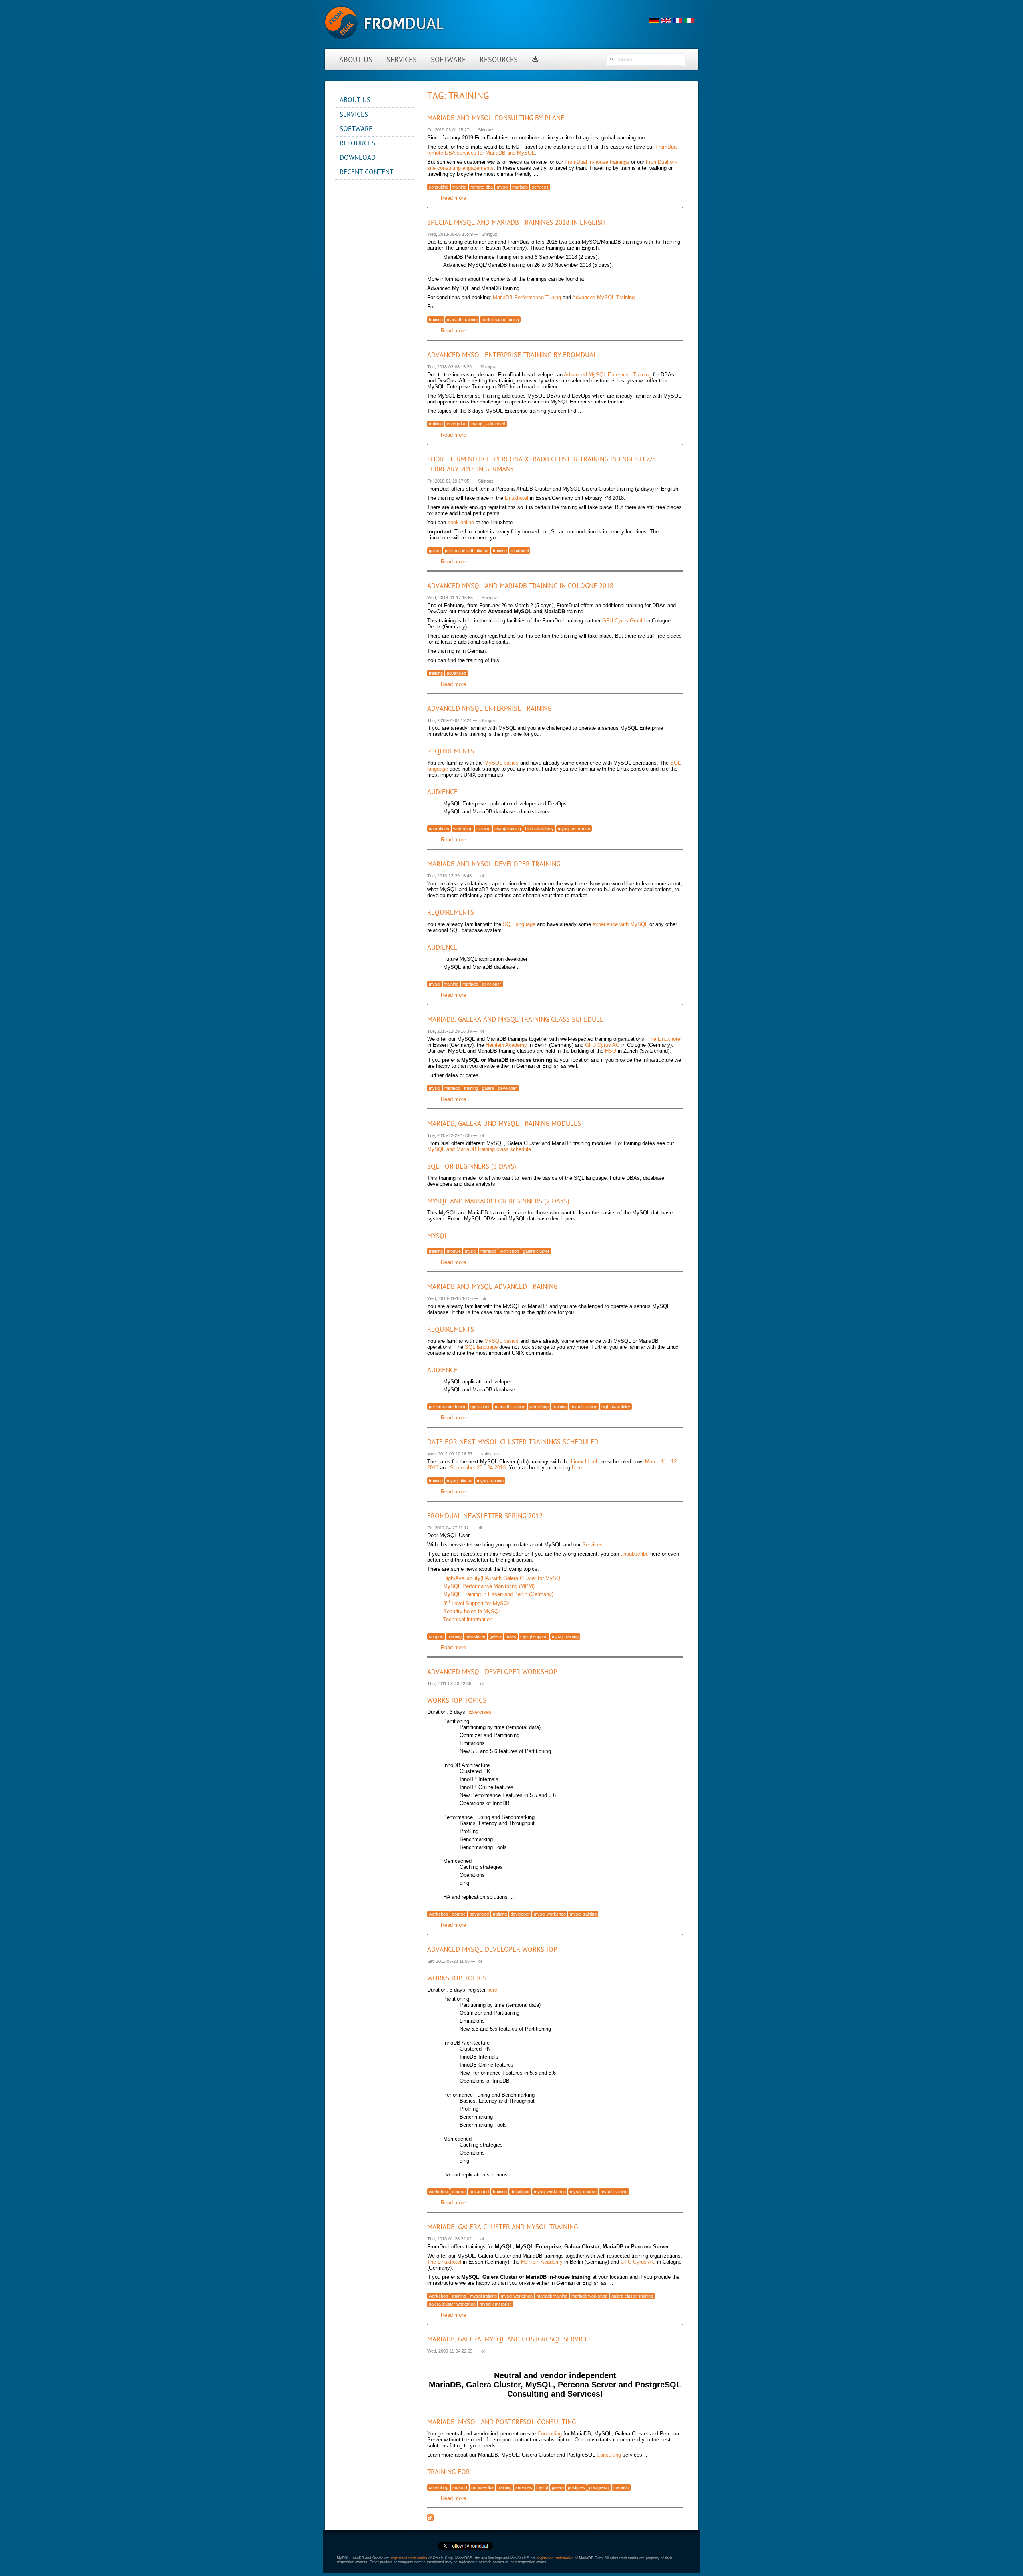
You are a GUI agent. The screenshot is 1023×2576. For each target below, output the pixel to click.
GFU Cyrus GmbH (623, 621)
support (436, 1636)
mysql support (534, 1636)
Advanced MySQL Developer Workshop (492, 1672)
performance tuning (500, 320)
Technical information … (471, 1619)
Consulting (550, 2434)
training (459, 187)
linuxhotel (520, 551)
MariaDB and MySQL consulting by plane (496, 118)
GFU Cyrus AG (602, 1045)
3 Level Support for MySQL (477, 1603)
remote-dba (482, 187)
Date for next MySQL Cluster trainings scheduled (513, 1442)
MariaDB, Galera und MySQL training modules (504, 1124)
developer (492, 984)
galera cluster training (632, 2296)
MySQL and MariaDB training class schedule (479, 1149)
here (577, 1468)
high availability (539, 829)
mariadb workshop (589, 2296)
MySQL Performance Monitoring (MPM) (489, 1586)
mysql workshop (550, 1914)
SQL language (519, 924)
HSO (611, 1051)
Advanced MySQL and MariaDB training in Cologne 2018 (520, 586)
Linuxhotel (516, 498)
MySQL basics (502, 763)
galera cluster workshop (452, 2304)
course (459, 1914)
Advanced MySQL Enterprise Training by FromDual (512, 355)
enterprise (457, 424)
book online (461, 522)
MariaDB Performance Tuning (527, 297)
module (454, 1251)
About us (356, 60)
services (540, 187)
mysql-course (583, 2192)
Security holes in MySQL (472, 1611)
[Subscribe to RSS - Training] (430, 2519)
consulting (439, 187)
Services (402, 60)
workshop (463, 829)
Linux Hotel (584, 1462)
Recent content (366, 172)
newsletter (476, 1636)
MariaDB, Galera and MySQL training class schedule (515, 1020)
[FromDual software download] (535, 60)
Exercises (480, 1712)
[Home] (384, 44)
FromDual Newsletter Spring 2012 (485, 1516)
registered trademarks (409, 2558)
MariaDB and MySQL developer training (494, 864)
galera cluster (536, 1251)
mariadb (520, 187)
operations (439, 829)
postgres (576, 2487)
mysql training (508, 829)
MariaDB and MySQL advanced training (492, 1287)
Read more (453, 198)
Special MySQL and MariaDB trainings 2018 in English (516, 223)
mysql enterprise (574, 829)
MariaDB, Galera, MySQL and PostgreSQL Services (510, 2340)
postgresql (599, 2487)
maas (511, 1636)
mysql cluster (460, 1481)
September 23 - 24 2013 (478, 1468)
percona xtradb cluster (467, 551)
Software (448, 60)
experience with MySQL (620, 924)
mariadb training (462, 320)
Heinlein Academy (506, 1045)
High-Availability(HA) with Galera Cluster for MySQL (503, 1578)
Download (358, 158)
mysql (503, 187)
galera (435, 551)
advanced (496, 424)
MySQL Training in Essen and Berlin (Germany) (498, 1594)
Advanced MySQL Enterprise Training (608, 375)
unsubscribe (635, 1554)
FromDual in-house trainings (597, 162)
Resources (499, 60)
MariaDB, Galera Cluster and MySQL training (503, 2227)
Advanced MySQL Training (603, 297)
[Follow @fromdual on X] (465, 2549)
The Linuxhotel (664, 1039)
